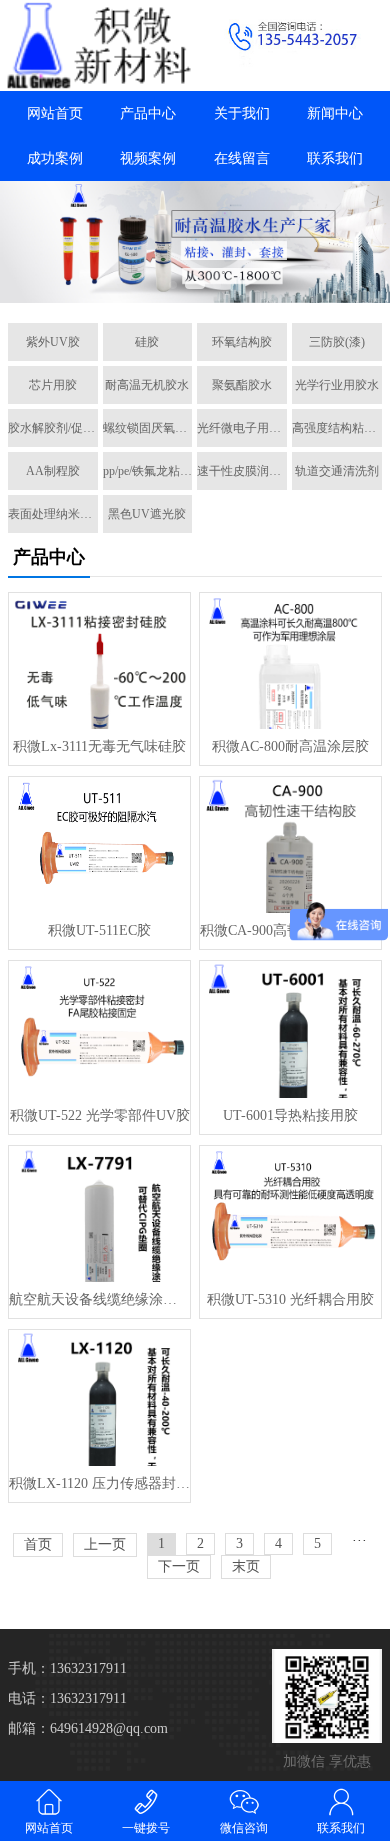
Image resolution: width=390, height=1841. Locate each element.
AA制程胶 (53, 471)
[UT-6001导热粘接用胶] (290, 1029)
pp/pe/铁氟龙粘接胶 (148, 471)
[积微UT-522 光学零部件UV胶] (99, 1029)
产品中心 (148, 113)
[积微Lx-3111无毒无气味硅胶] (99, 661)
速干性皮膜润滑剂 (242, 471)
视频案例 (148, 158)
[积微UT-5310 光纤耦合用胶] (290, 1214)
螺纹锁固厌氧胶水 (148, 428)
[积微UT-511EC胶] (99, 845)
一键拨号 (146, 1828)
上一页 (105, 1544)
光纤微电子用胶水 (242, 428)
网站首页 (55, 113)
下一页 (179, 1566)
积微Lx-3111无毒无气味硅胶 (99, 746)
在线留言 (242, 158)
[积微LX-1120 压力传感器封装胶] (99, 1398)
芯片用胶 (53, 385)
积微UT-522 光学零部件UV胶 (100, 1115)
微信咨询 (244, 1828)
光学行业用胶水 (337, 385)
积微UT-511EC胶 (99, 930)
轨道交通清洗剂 (337, 471)
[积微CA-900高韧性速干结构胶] (290, 845)
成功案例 (55, 158)
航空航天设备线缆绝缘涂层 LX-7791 (99, 1299)
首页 (38, 1544)
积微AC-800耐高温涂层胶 (290, 746)
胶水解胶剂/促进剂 (53, 428)
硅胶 (147, 342)
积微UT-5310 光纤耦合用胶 (290, 1299)
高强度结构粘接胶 (337, 428)
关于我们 (242, 113)
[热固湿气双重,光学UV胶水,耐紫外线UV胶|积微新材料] (97, 45)
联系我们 (335, 158)
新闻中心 (335, 113)
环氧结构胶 (242, 342)
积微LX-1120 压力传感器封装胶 (99, 1483)
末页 (246, 1566)
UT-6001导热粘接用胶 (290, 1115)
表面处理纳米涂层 (53, 514)
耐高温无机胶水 (147, 385)
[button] (173, 285)
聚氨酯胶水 (242, 385)
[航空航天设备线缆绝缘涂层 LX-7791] (99, 1214)
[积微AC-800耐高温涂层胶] (290, 661)
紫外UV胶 (53, 342)
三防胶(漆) (337, 342)
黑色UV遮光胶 (147, 514)
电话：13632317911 (67, 1698)
